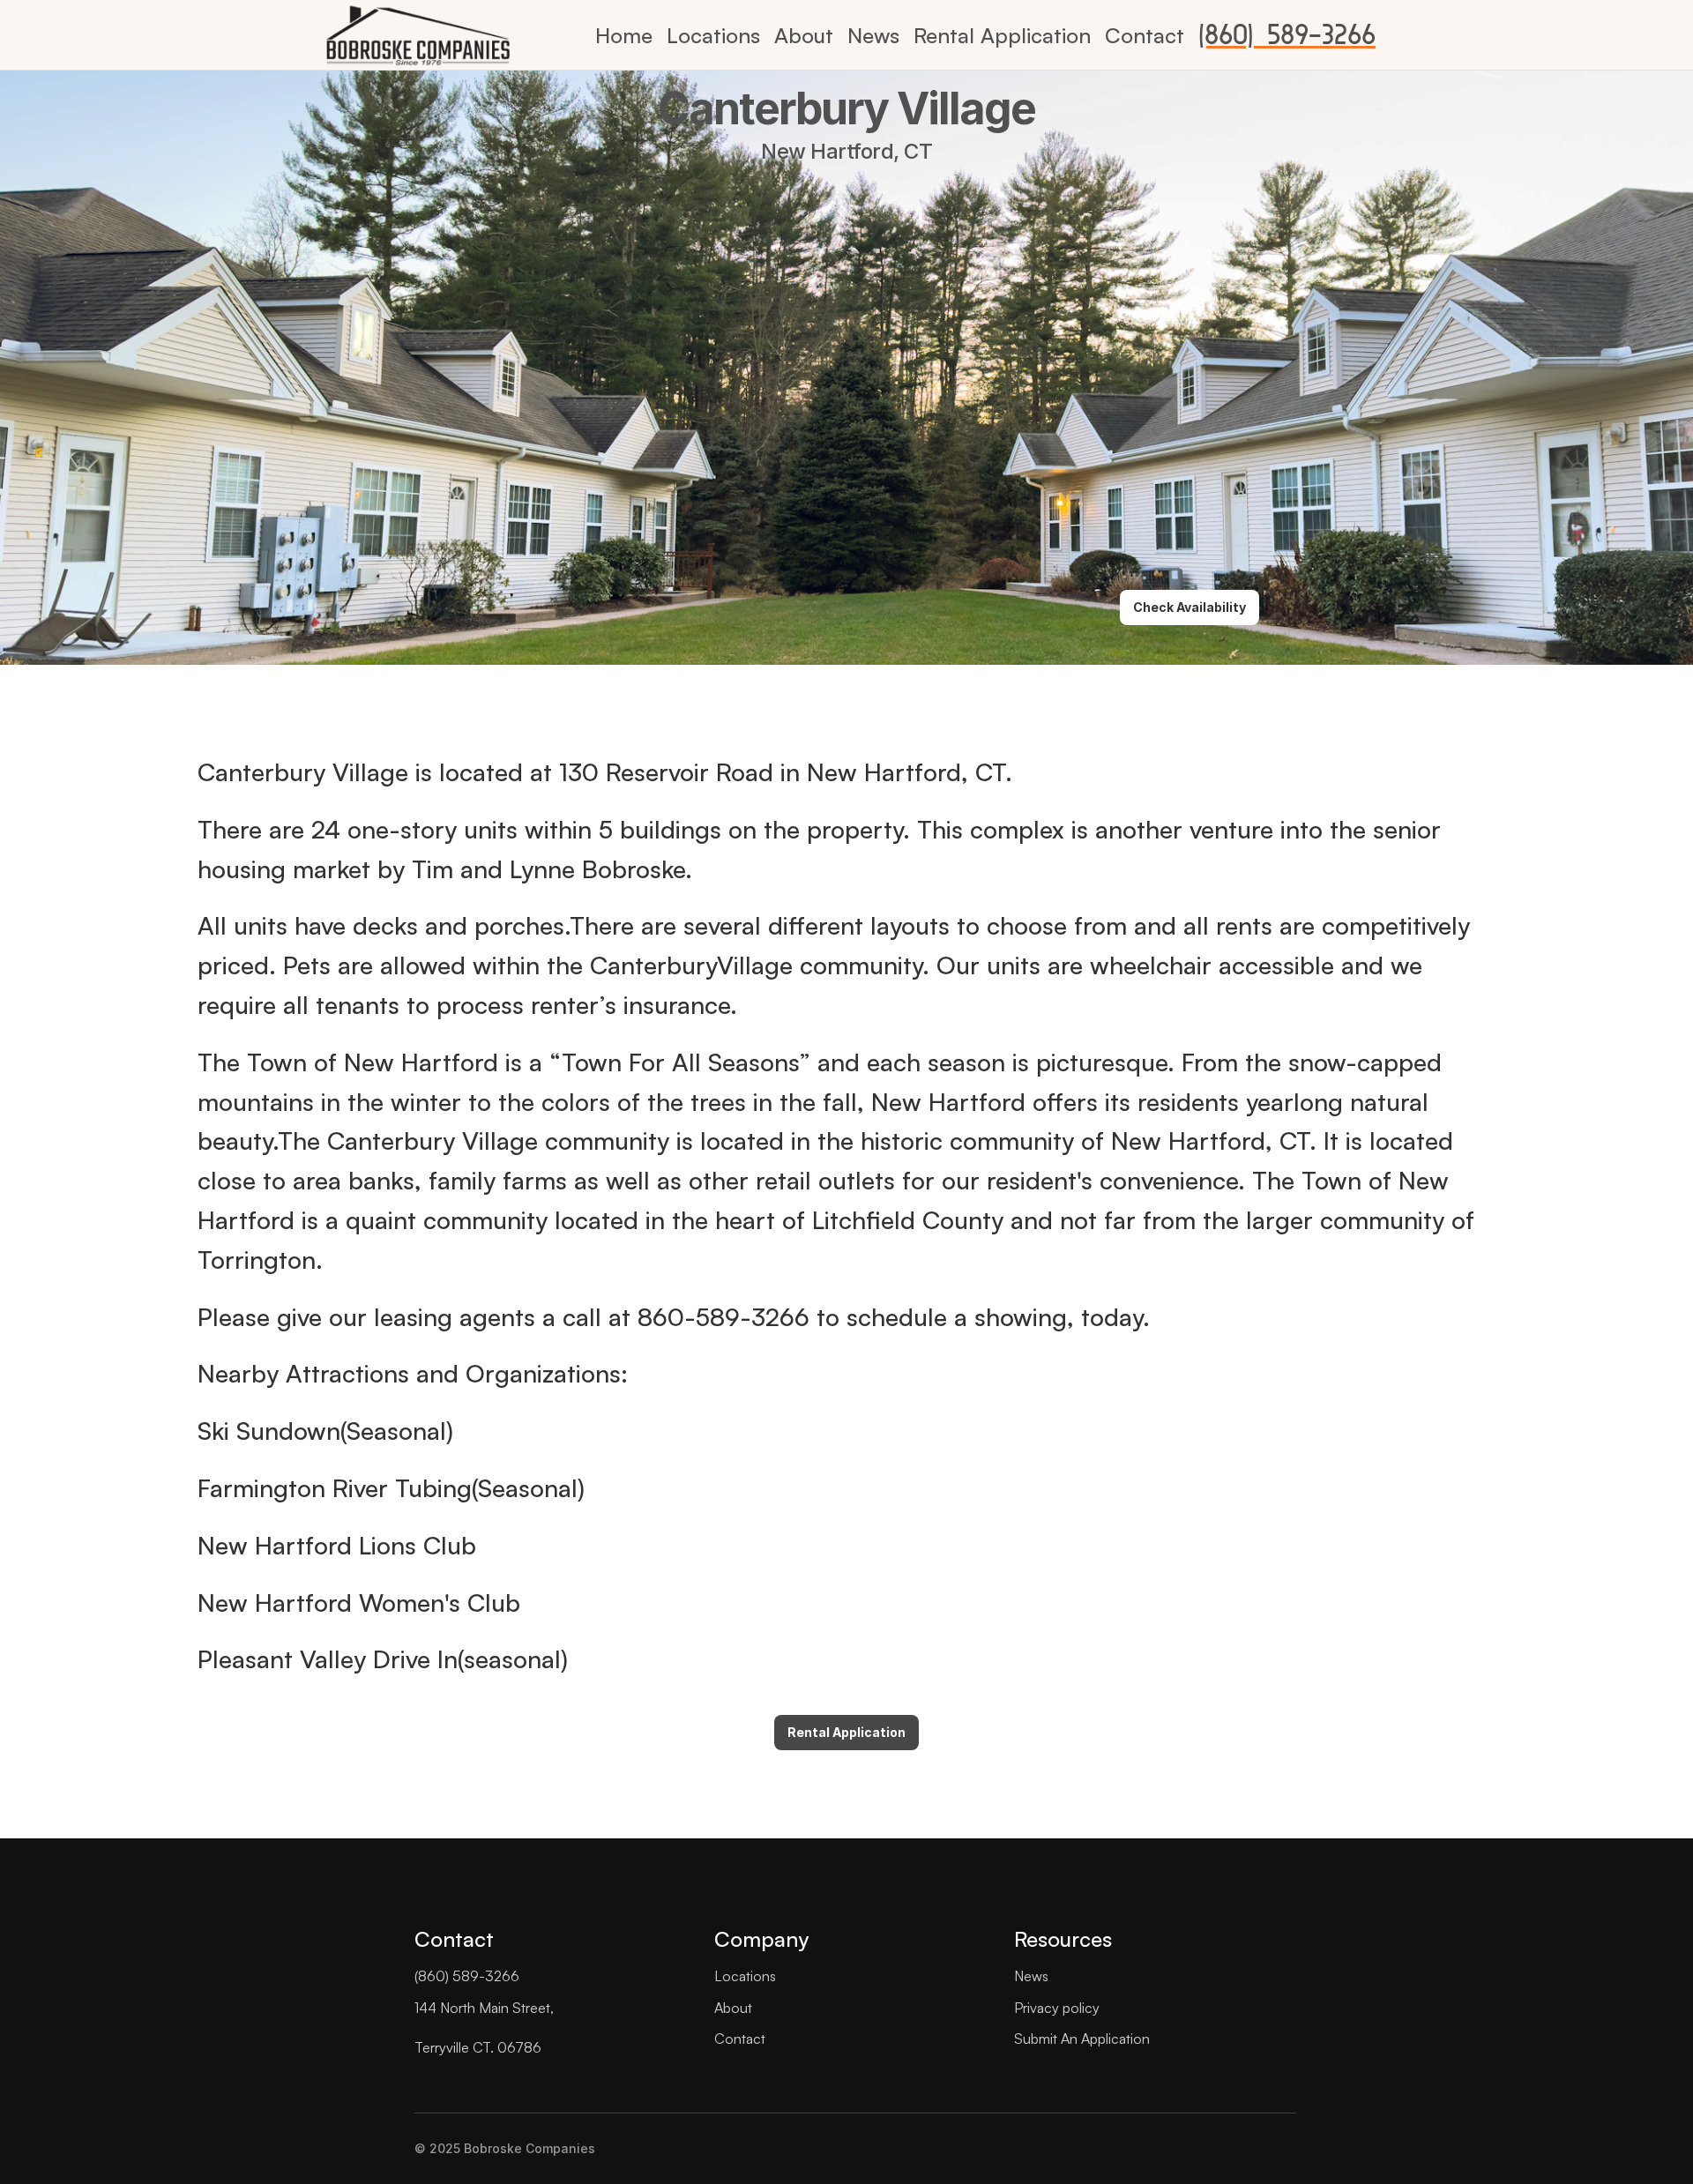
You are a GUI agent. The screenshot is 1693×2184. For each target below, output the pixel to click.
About (804, 35)
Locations (713, 35)
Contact (1145, 35)
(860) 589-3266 (1287, 35)
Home (624, 35)
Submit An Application (1082, 2039)
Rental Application (1002, 35)
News (873, 35)
